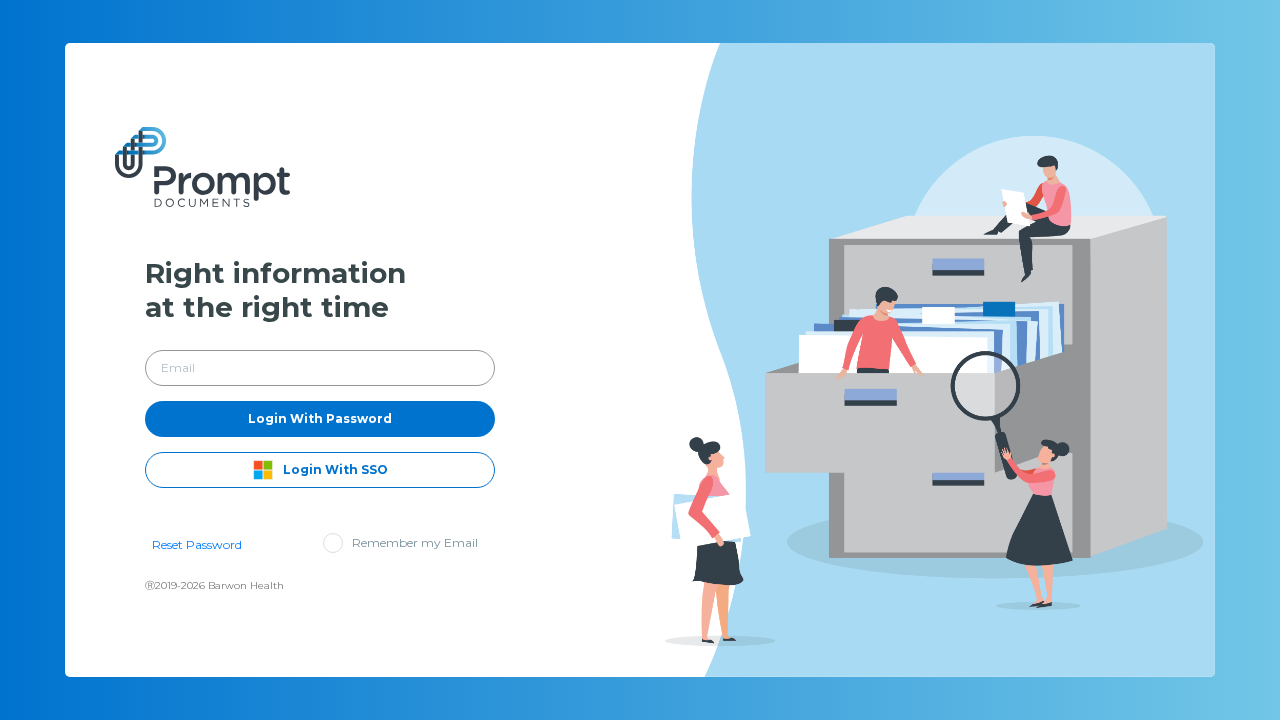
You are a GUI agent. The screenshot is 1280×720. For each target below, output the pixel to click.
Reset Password (197, 544)
